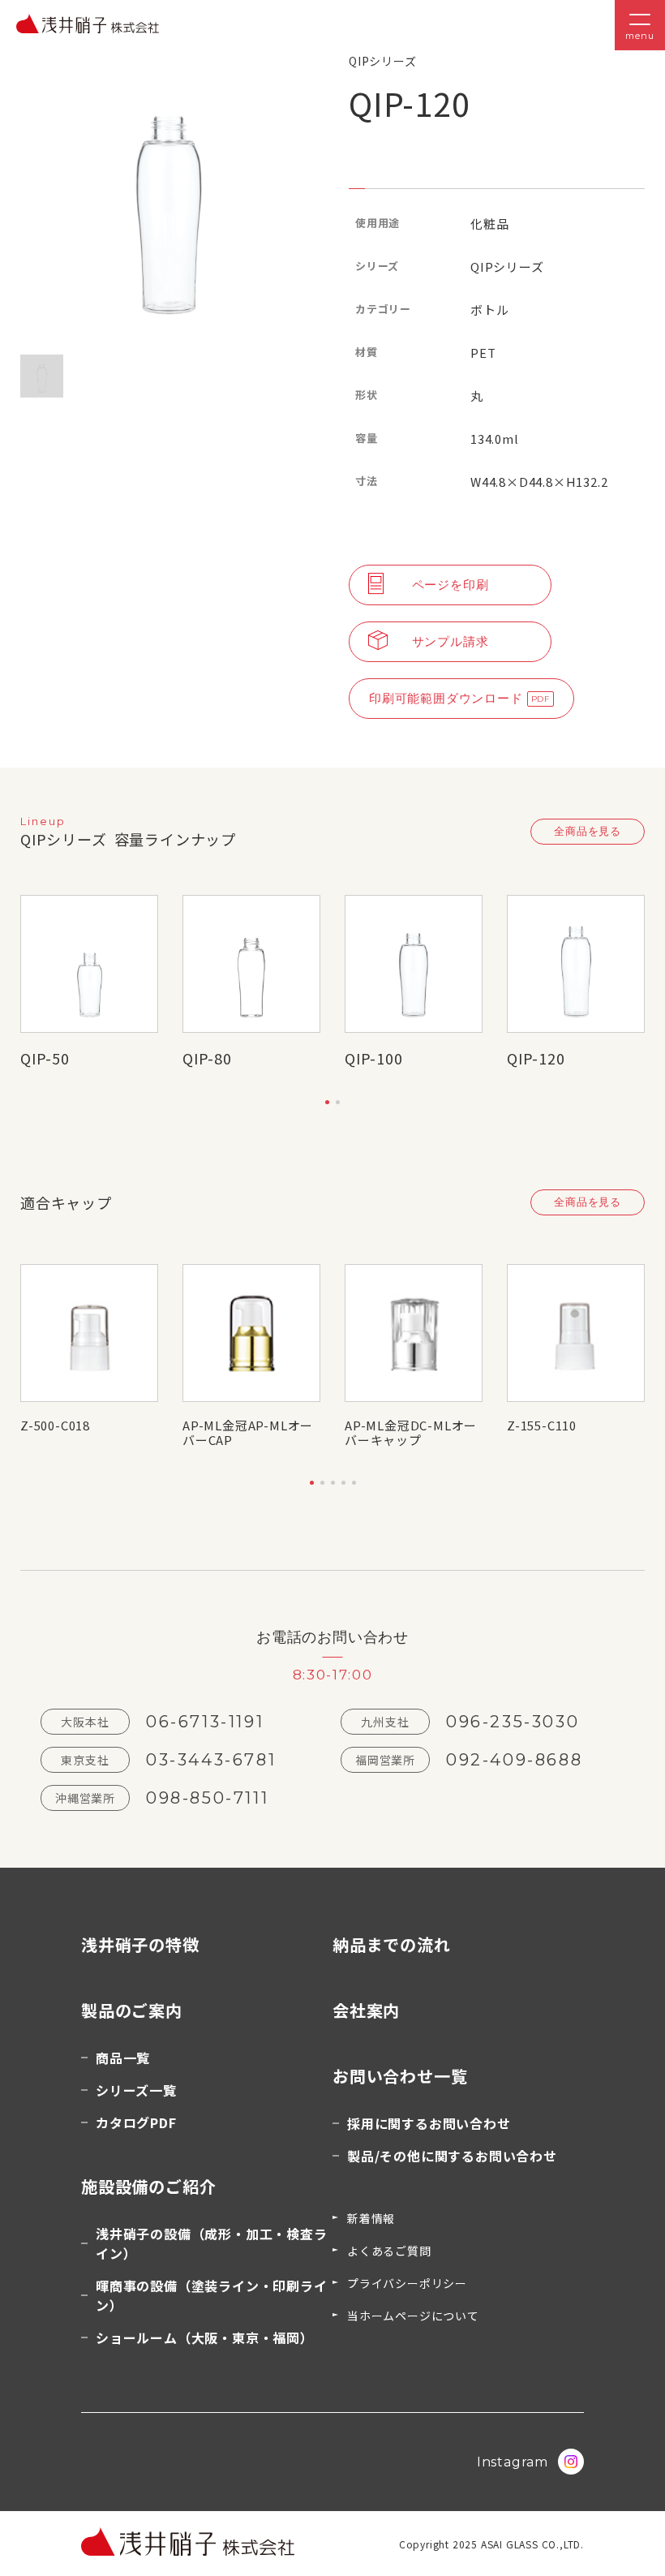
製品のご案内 (132, 2010)
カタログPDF (136, 2122)
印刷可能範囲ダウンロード (446, 698)
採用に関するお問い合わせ (429, 2123)
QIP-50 (45, 1058)
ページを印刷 (450, 585)
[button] (327, 1102)
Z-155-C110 (542, 1425)
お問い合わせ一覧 (400, 2076)
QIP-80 (207, 1058)
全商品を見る (588, 831)
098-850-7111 (207, 1798)
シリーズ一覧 (136, 2090)
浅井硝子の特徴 (140, 1944)
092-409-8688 (514, 1760)
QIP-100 (374, 1058)
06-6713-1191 (205, 1722)
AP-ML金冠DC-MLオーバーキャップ (411, 1433)
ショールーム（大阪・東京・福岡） (205, 2337)
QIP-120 (536, 1058)
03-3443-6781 (211, 1760)
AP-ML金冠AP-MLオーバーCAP (248, 1433)
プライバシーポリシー (407, 2283)
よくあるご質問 (389, 2251)
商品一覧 (123, 2058)
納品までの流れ (392, 1944)
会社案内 (366, 2010)
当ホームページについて (413, 2316)
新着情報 (371, 2218)
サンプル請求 (450, 641)
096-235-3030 (513, 1722)
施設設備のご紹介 (148, 2186)
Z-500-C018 (55, 1425)
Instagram (513, 2462)
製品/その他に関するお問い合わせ (452, 2156)
